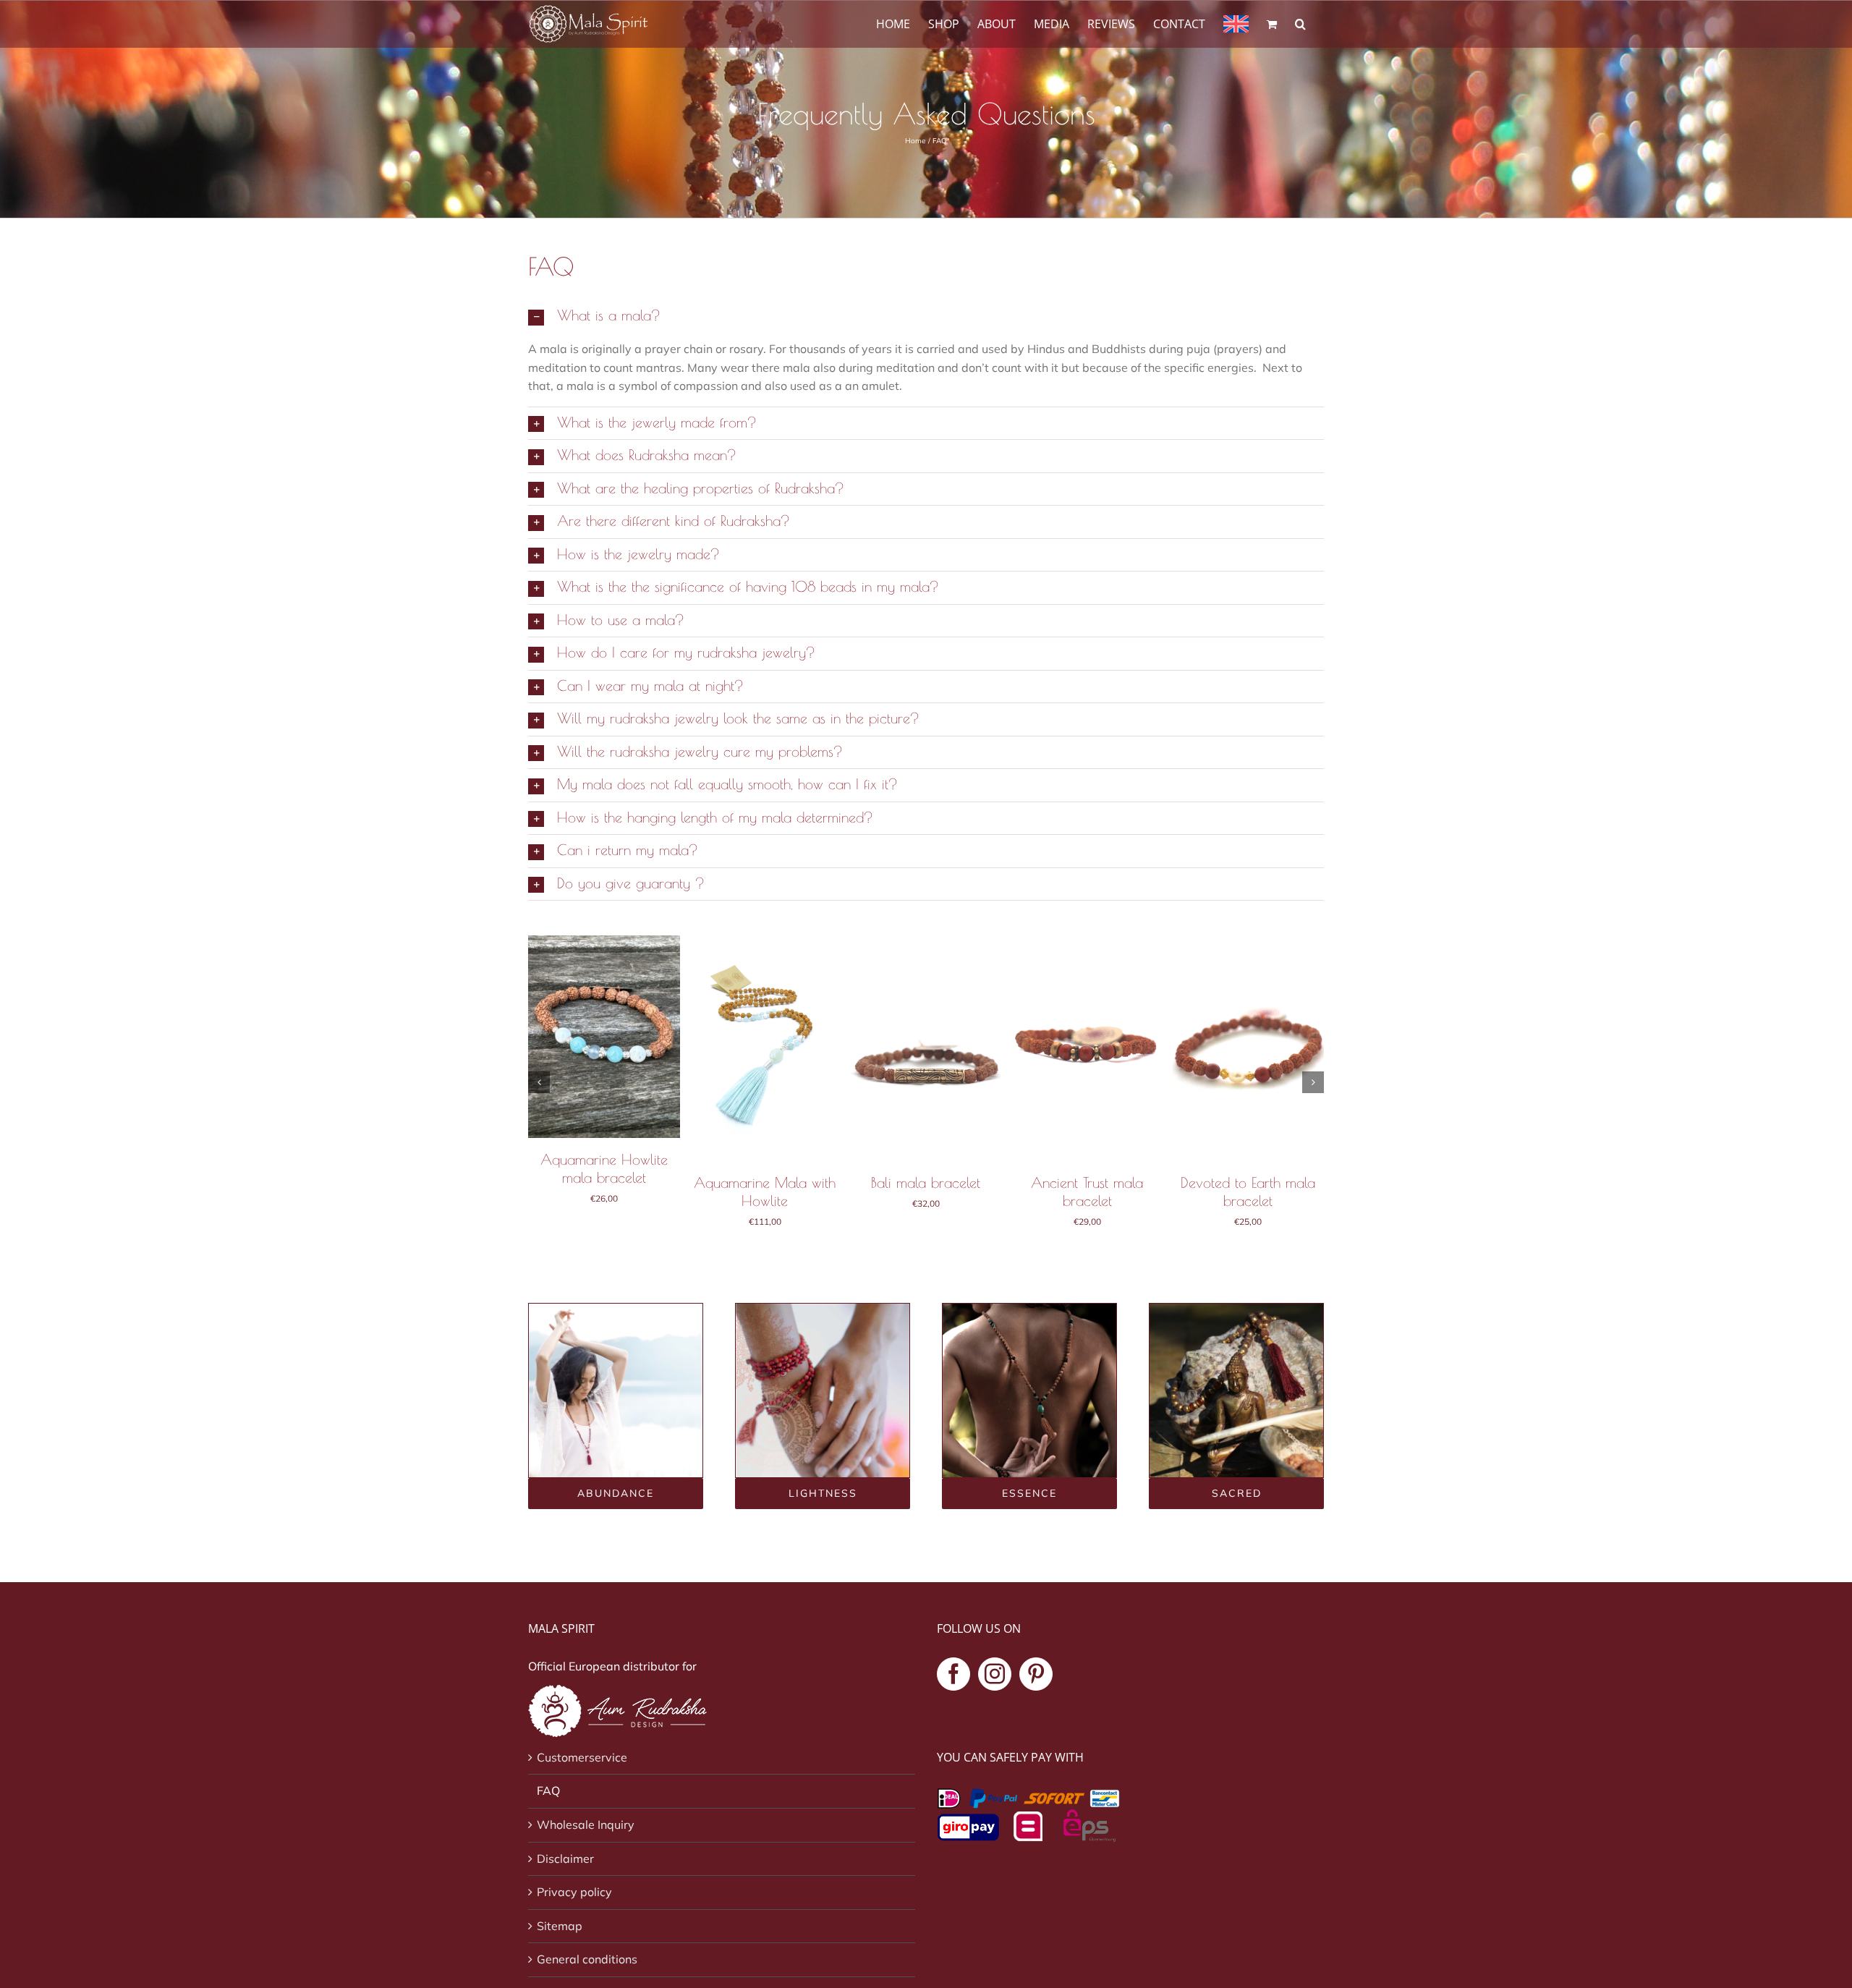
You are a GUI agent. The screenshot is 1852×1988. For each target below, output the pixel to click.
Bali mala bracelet (926, 1182)
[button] (1300, 23)
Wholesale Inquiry (586, 1825)
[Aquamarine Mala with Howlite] (765, 943)
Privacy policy (574, 1892)
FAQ (548, 1791)
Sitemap (560, 1926)
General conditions (587, 1959)
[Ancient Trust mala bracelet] (1087, 943)
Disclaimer (565, 1859)
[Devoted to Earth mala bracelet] (1248, 943)
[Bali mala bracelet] (926, 943)
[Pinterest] (1036, 1674)
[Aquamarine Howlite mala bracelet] (604, 943)
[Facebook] (953, 1674)
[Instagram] (995, 1674)
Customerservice (582, 1757)
